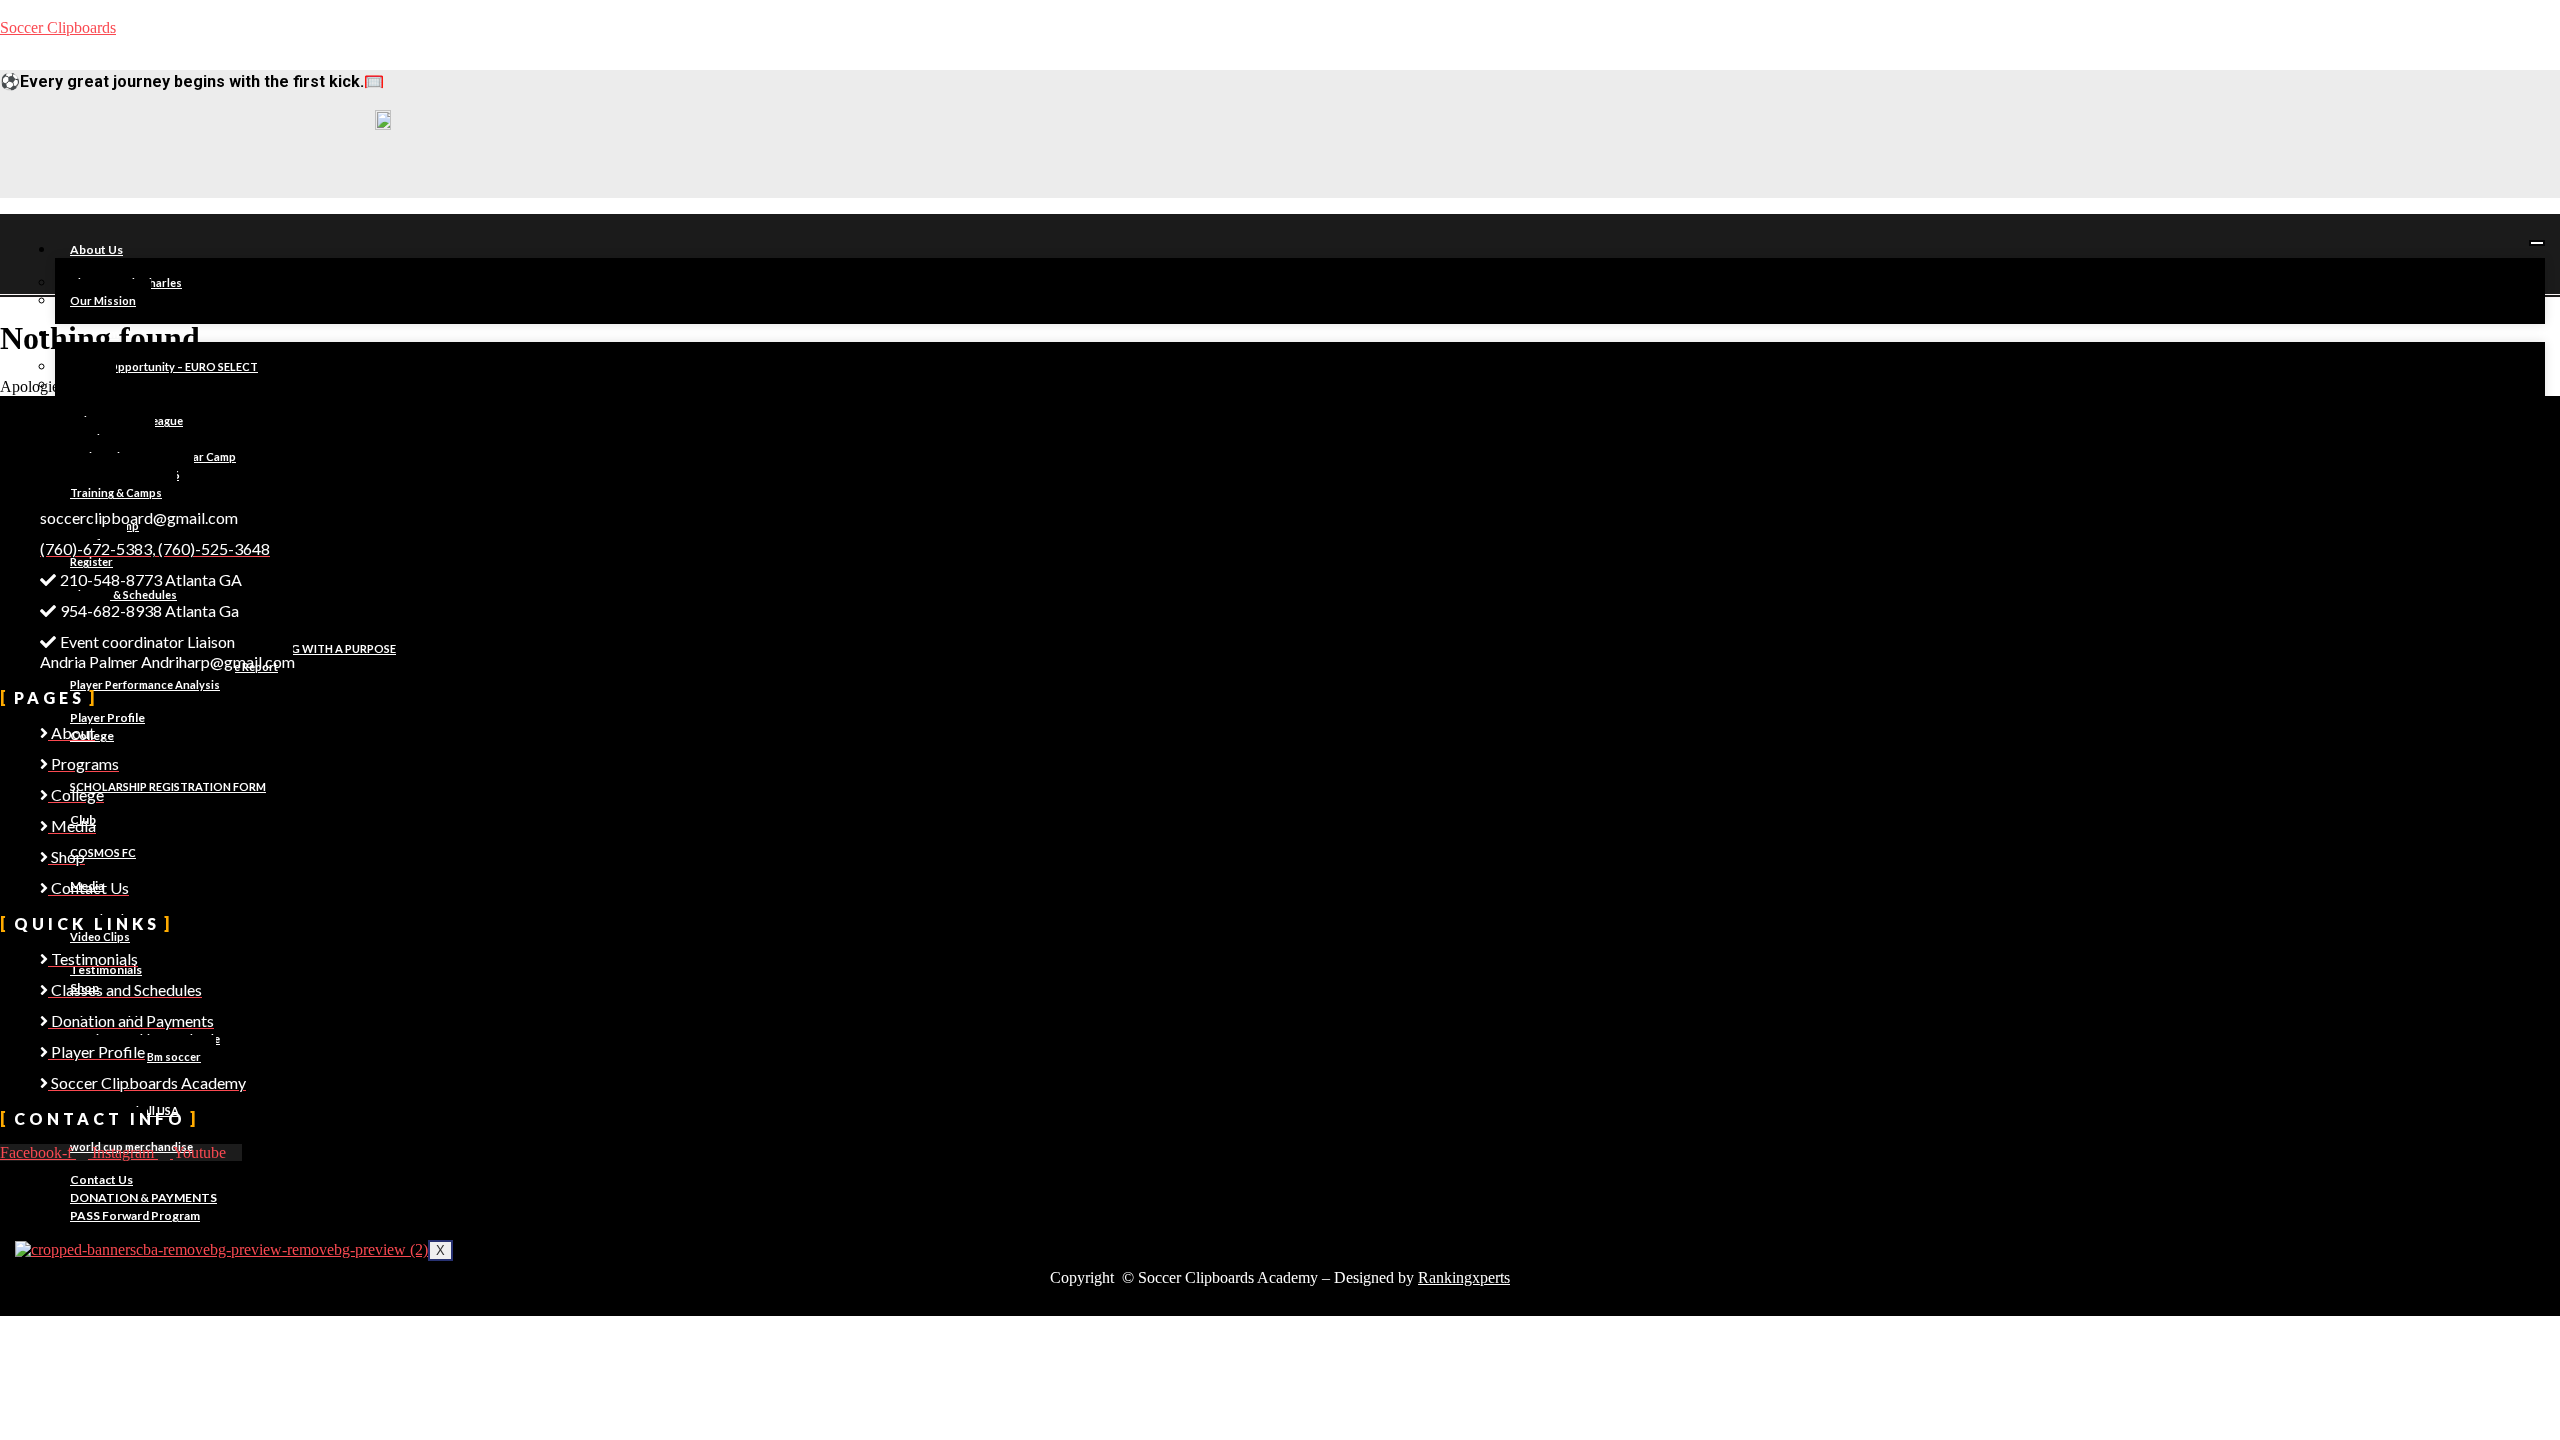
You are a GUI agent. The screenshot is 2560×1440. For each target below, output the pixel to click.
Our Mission (103, 300)
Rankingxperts (1464, 1277)
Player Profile (107, 717)
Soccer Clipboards (58, 27)
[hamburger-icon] (2537, 243)
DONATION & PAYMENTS (143, 1197)
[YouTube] (482, 178)
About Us (96, 249)
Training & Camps (116, 492)
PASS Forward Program (135, 1215)
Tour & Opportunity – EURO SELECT (164, 366)
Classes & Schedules (123, 594)
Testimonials (106, 969)
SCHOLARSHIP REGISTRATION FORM (168, 786)
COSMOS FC (103, 852)
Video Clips (100, 936)
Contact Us (101, 1179)
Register (91, 561)
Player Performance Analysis (145, 684)
